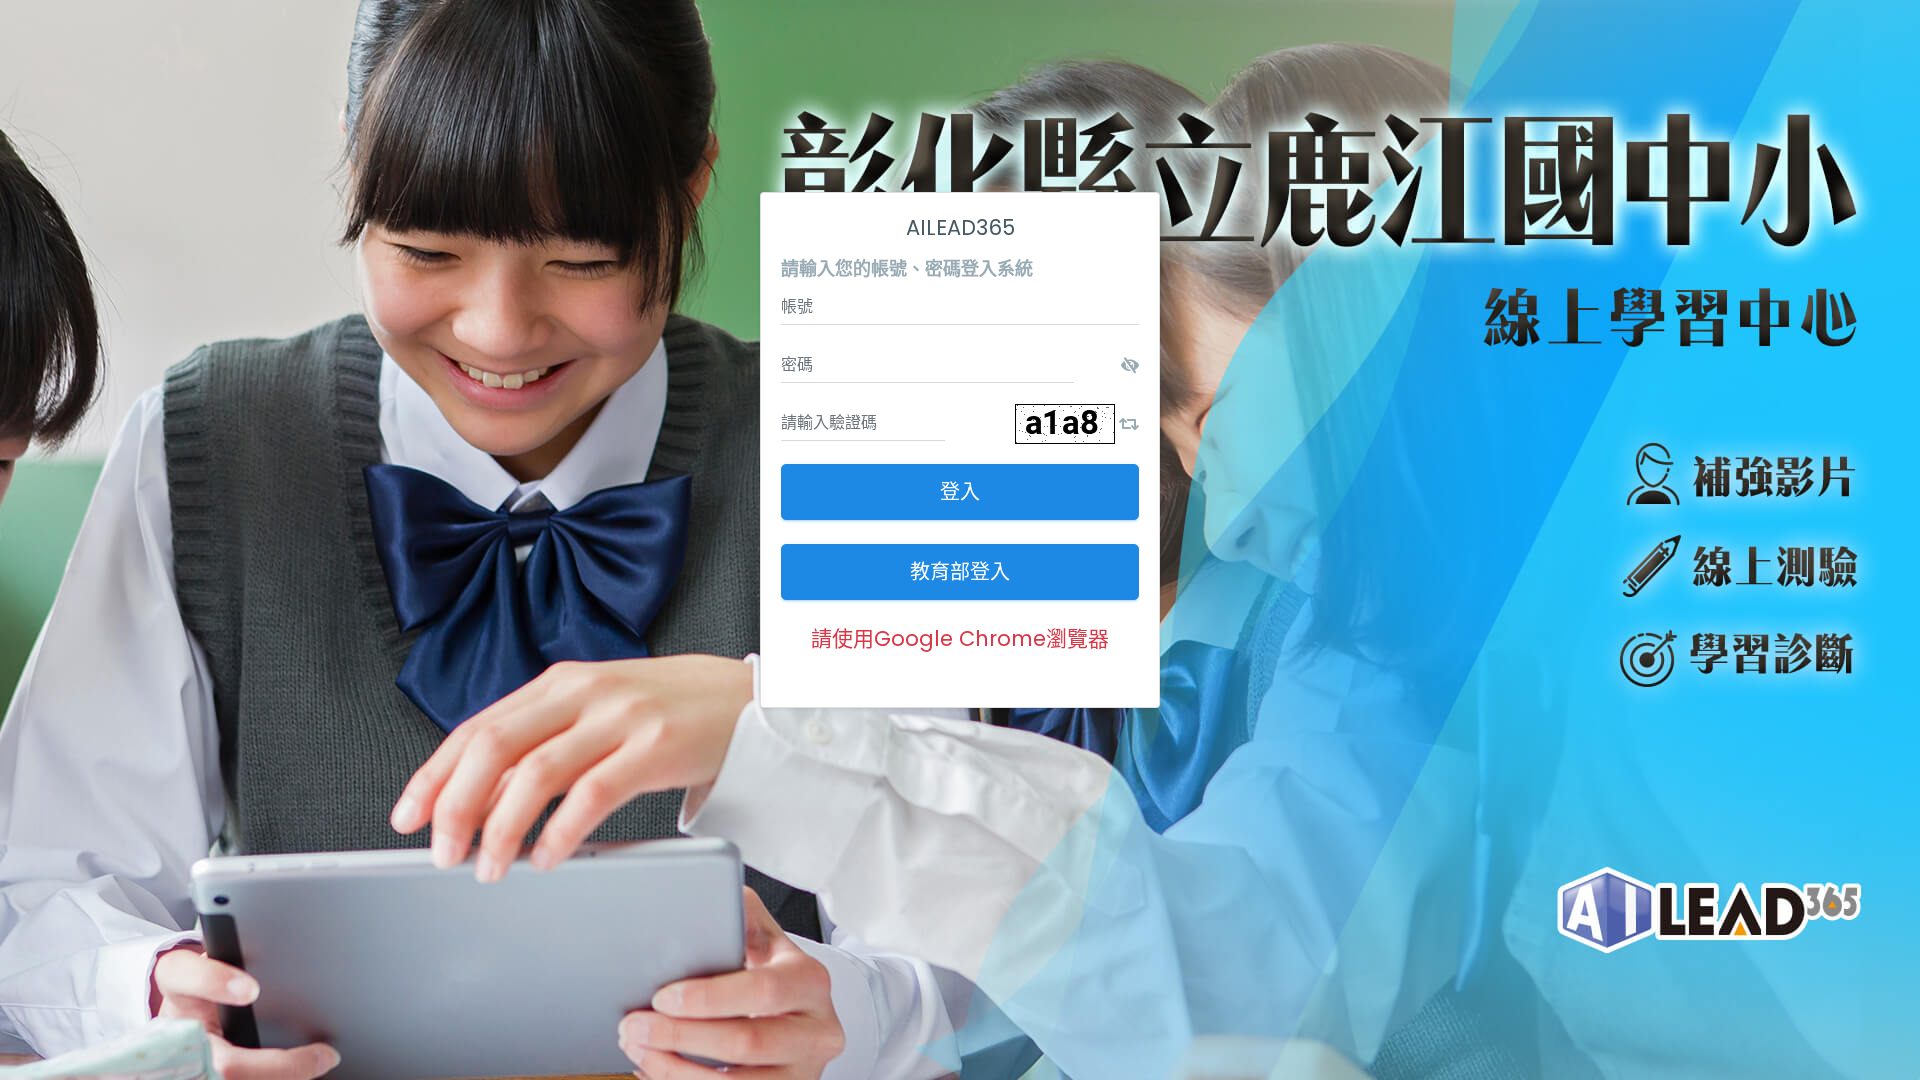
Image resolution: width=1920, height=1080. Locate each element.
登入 (960, 492)
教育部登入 (960, 572)
